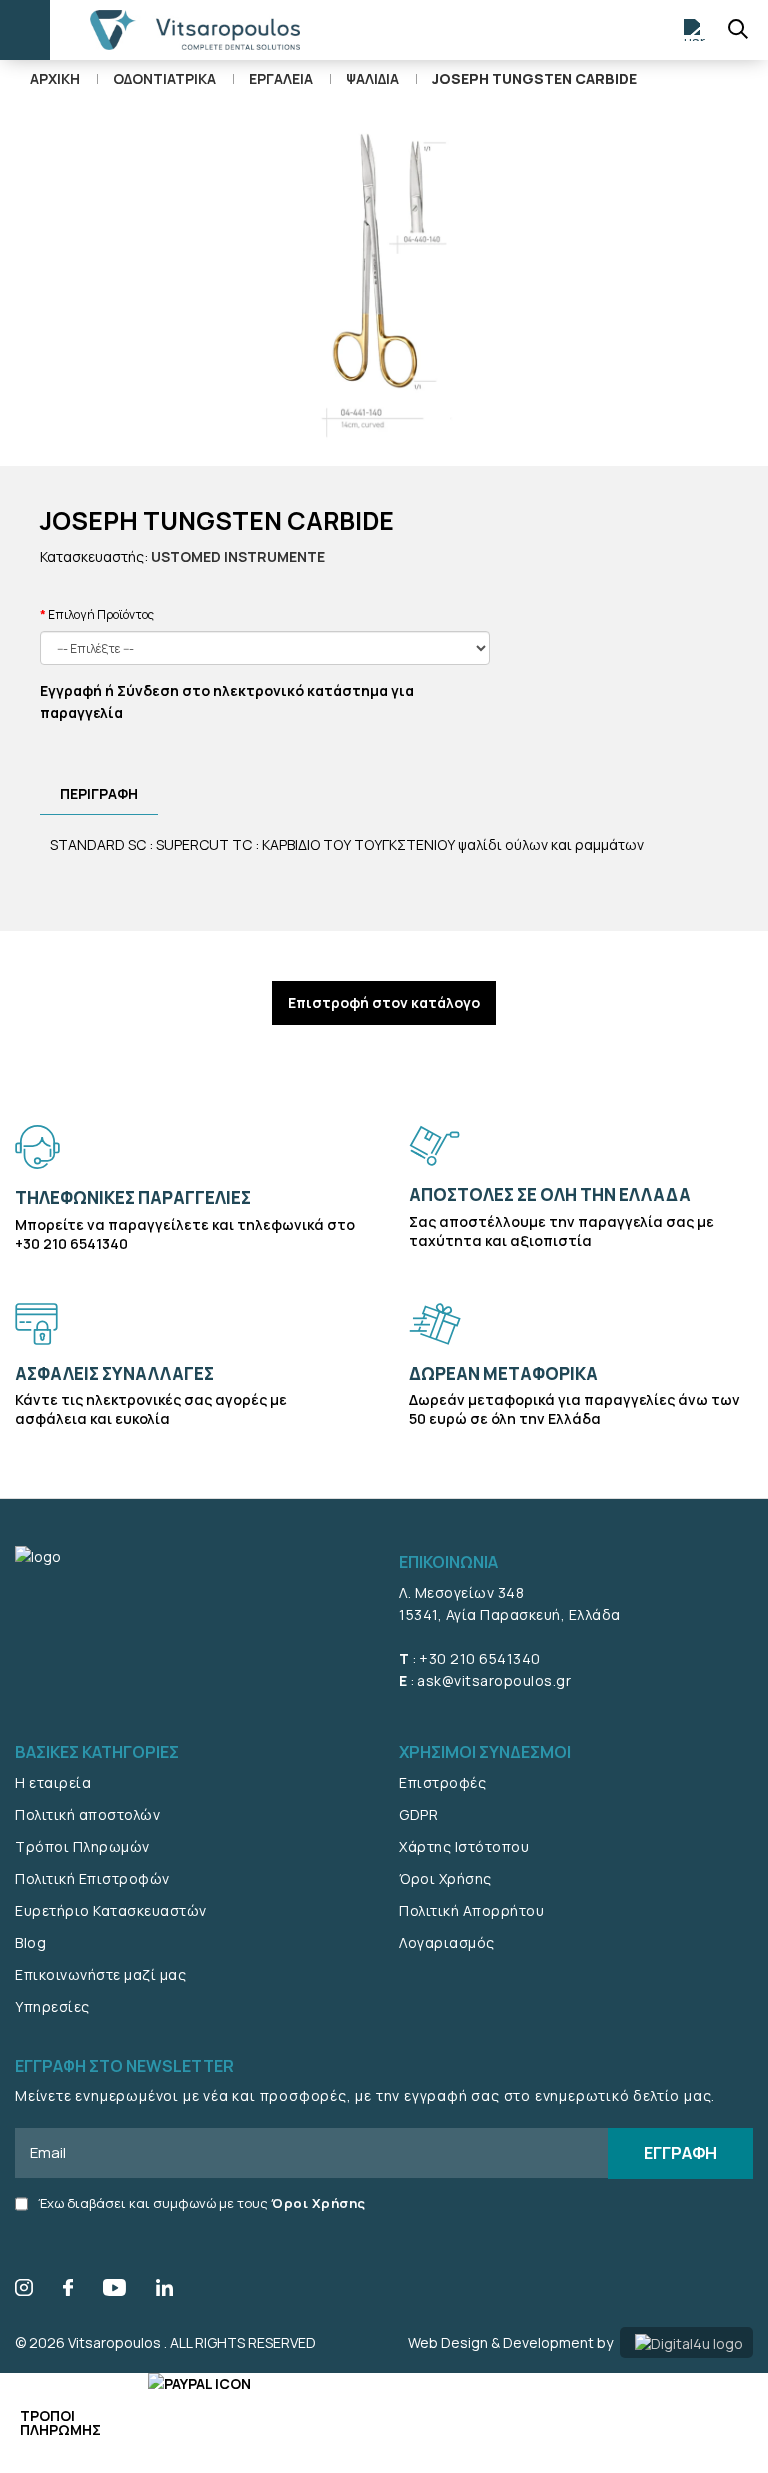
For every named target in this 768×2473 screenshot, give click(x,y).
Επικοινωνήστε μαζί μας (100, 1974)
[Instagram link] (24, 2290)
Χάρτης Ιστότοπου (464, 1846)
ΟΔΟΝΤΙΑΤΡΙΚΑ (164, 78)
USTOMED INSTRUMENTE (238, 556)
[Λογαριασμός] (695, 30)
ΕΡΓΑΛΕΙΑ (281, 78)
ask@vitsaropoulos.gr (494, 1680)
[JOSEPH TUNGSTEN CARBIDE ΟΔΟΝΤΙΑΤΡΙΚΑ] (384, 282)
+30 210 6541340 (480, 1658)
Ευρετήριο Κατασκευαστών (111, 1910)
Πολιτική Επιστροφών (92, 1878)
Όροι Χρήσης (445, 1878)
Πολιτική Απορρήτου (471, 1910)
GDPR (418, 1814)
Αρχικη (55, 78)
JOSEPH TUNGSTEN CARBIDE (534, 78)
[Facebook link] (68, 2290)
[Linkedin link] (164, 2290)
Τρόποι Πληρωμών (82, 1846)
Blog (30, 1942)
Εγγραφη (680, 2152)
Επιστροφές (442, 1782)
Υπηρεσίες (52, 2006)
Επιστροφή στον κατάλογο (384, 1002)
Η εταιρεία (53, 1782)
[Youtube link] (114, 2290)
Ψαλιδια (372, 78)
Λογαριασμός (447, 1942)
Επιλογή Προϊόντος (101, 614)
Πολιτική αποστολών (87, 1814)
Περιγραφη (99, 793)
